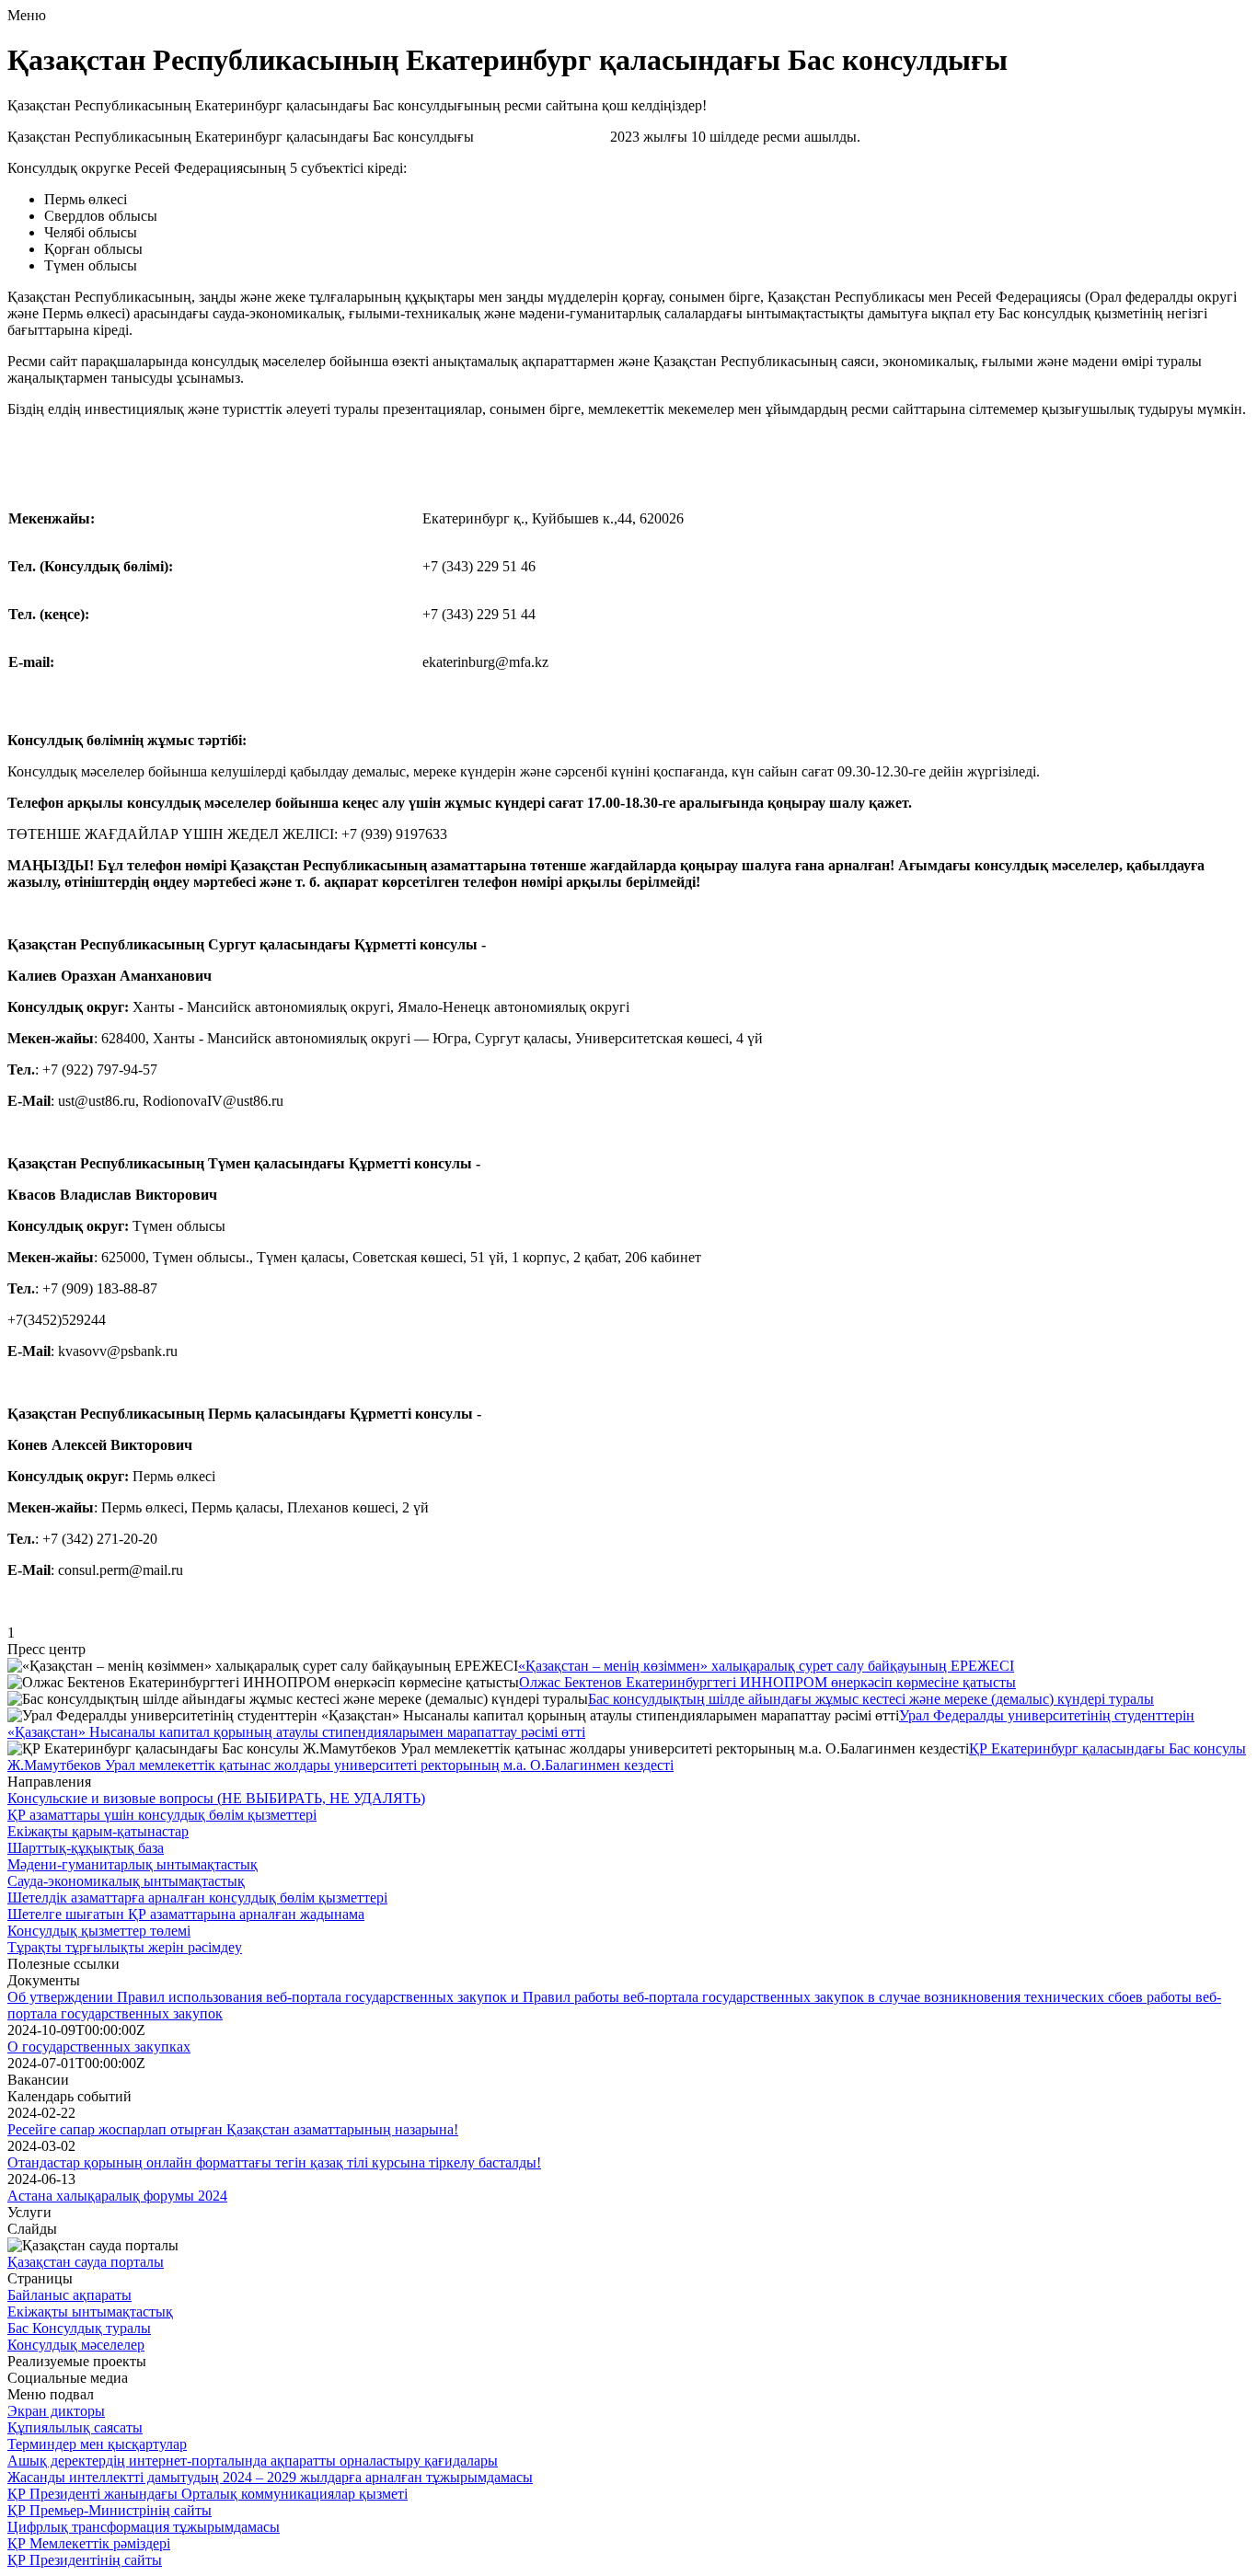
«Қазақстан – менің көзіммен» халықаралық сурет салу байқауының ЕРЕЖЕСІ (766, 1666)
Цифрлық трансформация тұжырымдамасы (144, 2527)
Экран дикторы (56, 2411)
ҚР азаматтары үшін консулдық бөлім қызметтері (162, 1815)
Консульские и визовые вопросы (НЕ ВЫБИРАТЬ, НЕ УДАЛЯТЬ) (216, 1798)
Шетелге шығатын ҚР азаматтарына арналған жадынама (186, 1914)
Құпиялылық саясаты (75, 2427)
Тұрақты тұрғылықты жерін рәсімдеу (125, 1947)
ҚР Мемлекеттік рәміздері (89, 2543)
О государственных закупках (99, 2047)
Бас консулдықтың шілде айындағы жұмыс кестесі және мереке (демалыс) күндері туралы (871, 1699)
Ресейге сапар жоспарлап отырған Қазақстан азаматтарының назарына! (233, 2129)
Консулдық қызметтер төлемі (99, 1931)
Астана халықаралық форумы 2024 (117, 2196)
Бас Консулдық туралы (79, 2328)
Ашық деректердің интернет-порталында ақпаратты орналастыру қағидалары (253, 2461)
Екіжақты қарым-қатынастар (98, 1831)
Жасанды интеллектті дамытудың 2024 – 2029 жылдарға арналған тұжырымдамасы (270, 2477)
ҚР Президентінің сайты (85, 2560)
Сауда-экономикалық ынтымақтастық (126, 1881)
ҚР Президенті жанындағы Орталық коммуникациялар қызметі (208, 2494)
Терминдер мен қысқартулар (97, 2444)
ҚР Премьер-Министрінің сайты (110, 2510)
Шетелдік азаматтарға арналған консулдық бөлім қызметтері (197, 1897)
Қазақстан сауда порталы (86, 2262)
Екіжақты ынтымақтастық (90, 2311)
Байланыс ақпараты (69, 2295)
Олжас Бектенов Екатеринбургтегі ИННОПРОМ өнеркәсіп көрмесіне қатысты (767, 1682)
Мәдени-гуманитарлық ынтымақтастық (133, 1864)
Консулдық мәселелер (76, 2345)
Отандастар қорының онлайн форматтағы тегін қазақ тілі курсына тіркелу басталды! (274, 2162)
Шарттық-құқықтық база (86, 1848)
